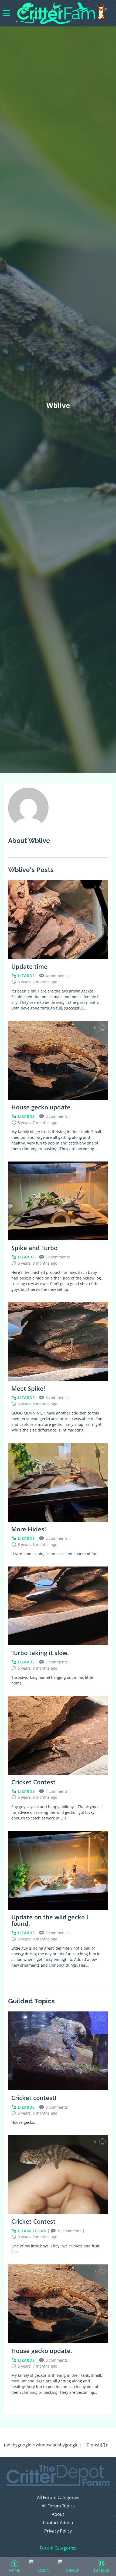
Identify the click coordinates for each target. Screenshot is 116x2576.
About (58, 2514)
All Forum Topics (58, 2506)
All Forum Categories (58, 2498)
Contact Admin (58, 2523)
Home (14, 2570)
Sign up (73, 2570)
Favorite (103, 887)
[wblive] (28, 826)
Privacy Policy (58, 2531)
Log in (44, 2570)
